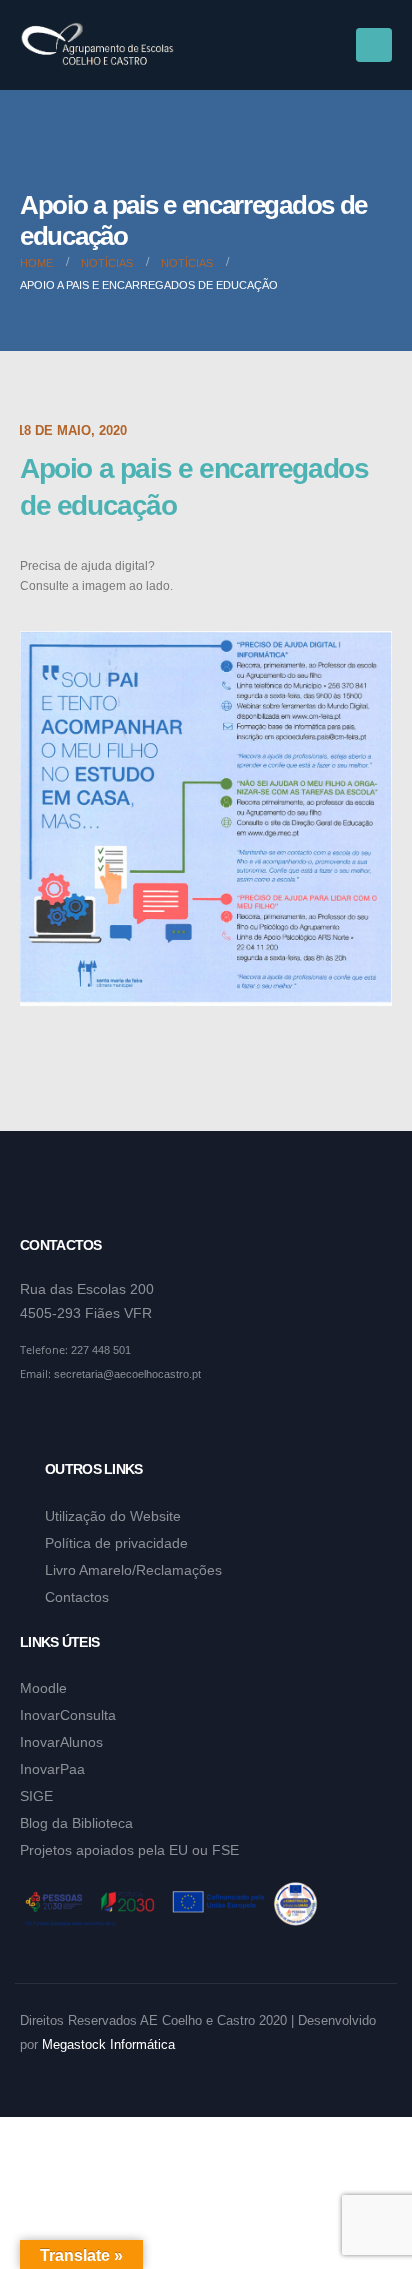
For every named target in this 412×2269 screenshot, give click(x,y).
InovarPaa (52, 1769)
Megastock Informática (108, 2045)
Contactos (77, 1597)
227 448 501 (101, 1350)
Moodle (43, 1688)
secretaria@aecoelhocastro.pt (127, 1374)
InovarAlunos (61, 1742)
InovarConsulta (68, 1715)
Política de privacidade (116, 1543)
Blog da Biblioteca (76, 1823)
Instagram (75, 1423)
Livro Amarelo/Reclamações (133, 1570)
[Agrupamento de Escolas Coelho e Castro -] (97, 45)
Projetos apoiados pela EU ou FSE (129, 1850)
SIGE (36, 1796)
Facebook (37, 1423)
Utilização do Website (113, 1516)
